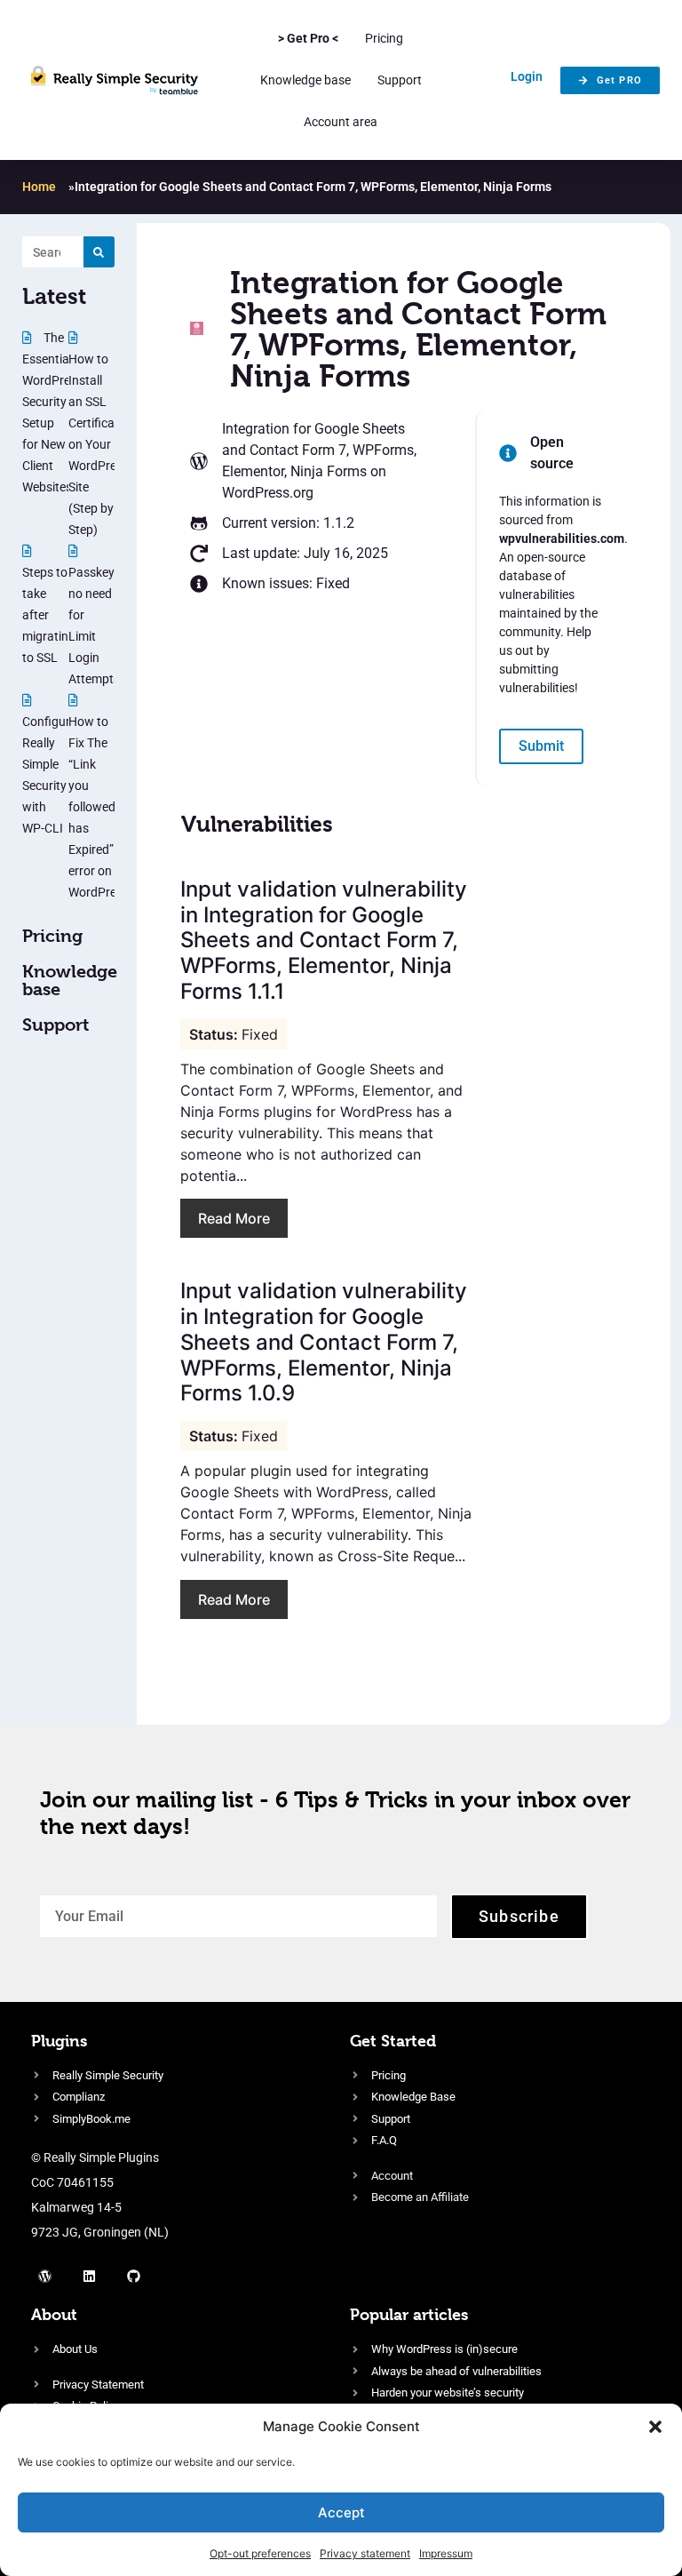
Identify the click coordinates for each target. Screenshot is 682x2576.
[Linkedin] (89, 2276)
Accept (341, 2512)
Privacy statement (365, 2553)
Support (400, 80)
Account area (341, 122)
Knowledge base (305, 80)
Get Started (393, 2041)
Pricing (384, 38)
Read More (234, 1218)
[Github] (133, 2276)
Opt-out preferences (260, 2553)
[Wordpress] (44, 2276)
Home (39, 187)
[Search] (99, 252)
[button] (655, 2427)
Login (527, 76)
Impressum (446, 2553)
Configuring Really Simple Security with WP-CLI (55, 775)
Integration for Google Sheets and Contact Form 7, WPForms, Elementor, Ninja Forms (319, 450)
